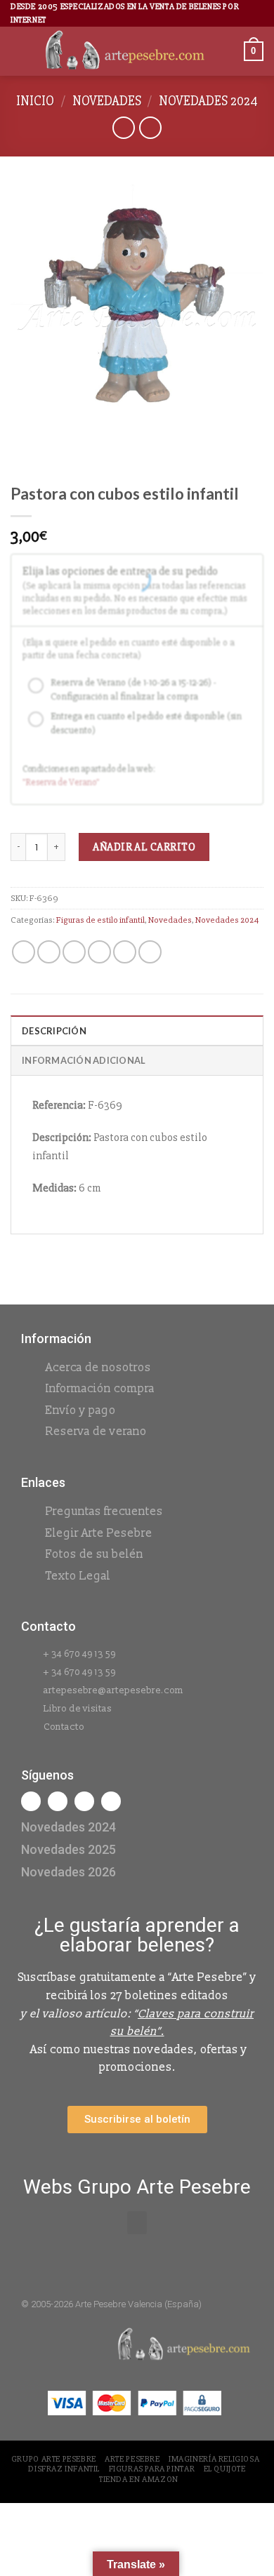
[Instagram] (58, 1801)
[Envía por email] (99, 952)
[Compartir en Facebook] (49, 952)
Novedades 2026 (68, 1872)
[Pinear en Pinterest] (125, 952)
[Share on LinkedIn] (150, 952)
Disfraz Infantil (64, 2469)
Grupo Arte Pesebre (54, 2459)
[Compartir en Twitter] (74, 952)
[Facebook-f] (31, 1801)
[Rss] (84, 1801)
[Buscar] (228, 52)
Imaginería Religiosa (214, 2459)
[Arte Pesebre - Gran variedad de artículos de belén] (125, 51)
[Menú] (19, 52)
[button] (137, 2223)
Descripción (54, 1031)
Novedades (107, 101)
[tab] (137, 1030)
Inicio (35, 101)
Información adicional (84, 1060)
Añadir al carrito (144, 847)
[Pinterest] (111, 1801)
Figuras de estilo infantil (100, 920)
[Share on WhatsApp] (24, 952)
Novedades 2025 (68, 1849)
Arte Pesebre (132, 2459)
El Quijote (225, 2469)
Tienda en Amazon (139, 2480)
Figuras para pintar (152, 2469)
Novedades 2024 (208, 101)
